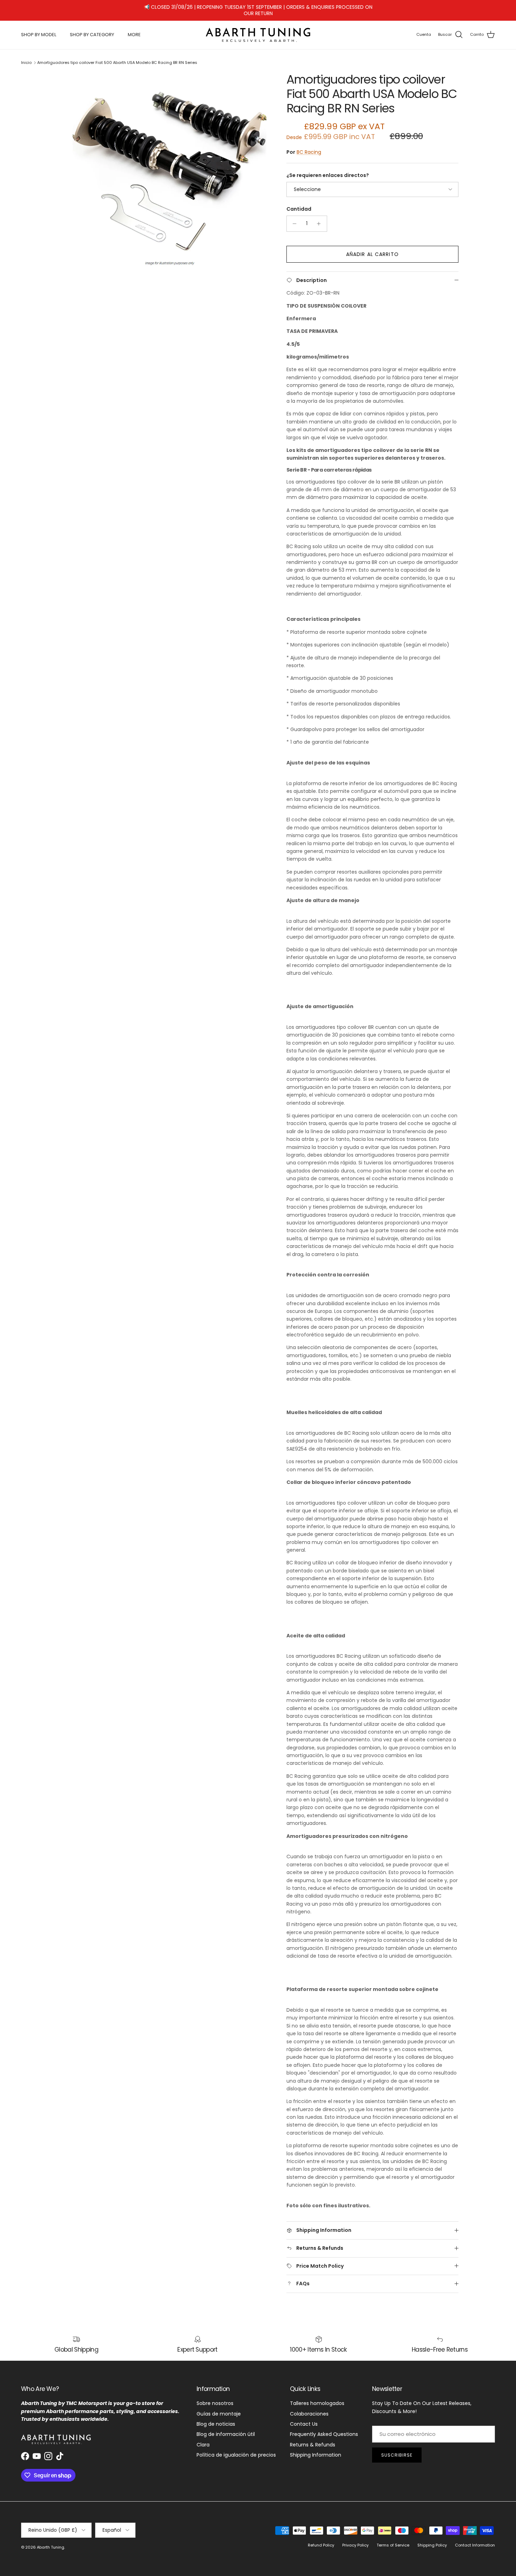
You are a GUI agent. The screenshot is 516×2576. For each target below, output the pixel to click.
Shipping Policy (432, 2539)
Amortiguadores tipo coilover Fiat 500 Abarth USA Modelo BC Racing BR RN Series (117, 57)
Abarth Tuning (51, 2541)
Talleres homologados (317, 2397)
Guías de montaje (219, 2408)
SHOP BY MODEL (39, 29)
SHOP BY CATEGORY (92, 29)
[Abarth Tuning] (258, 29)
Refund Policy (321, 2539)
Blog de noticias (216, 2418)
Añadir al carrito (372, 248)
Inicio (26, 57)
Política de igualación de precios (236, 2449)
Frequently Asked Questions (324, 2429)
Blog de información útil (226, 2429)
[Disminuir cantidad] (293, 218)
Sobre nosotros (215, 2397)
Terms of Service (393, 2539)
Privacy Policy (355, 2539)
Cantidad (299, 203)
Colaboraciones (309, 2408)
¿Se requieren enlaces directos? (328, 170)
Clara (203, 2439)
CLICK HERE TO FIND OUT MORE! (309, 7)
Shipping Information (316, 2449)
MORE (134, 29)
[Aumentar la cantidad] (321, 218)
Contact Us (304, 2418)
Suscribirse (397, 2449)
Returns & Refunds (313, 2439)
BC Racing (309, 146)
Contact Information (475, 2539)
